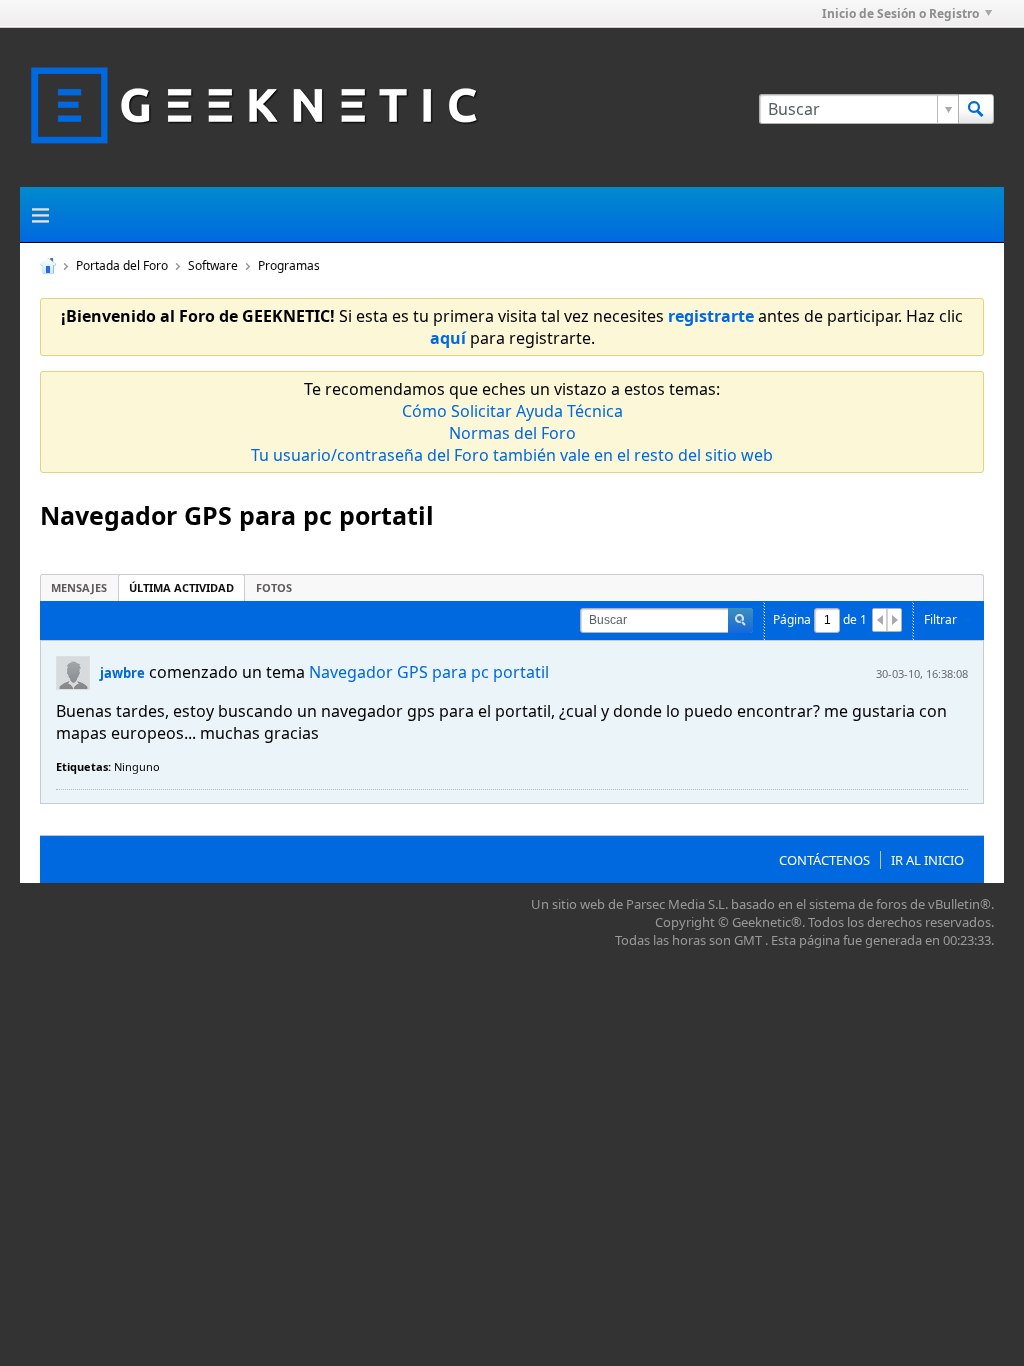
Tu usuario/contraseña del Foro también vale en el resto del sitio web (512, 455)
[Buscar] (976, 109)
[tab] (79, 587)
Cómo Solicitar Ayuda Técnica (512, 411)
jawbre (122, 673)
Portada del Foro (122, 265)
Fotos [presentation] (274, 587)
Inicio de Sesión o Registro (900, 13)
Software (213, 265)
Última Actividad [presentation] (181, 587)
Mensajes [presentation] (79, 587)
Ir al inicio (927, 860)
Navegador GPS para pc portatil (429, 672)
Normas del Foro (512, 433)
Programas (289, 265)
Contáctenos (824, 860)
